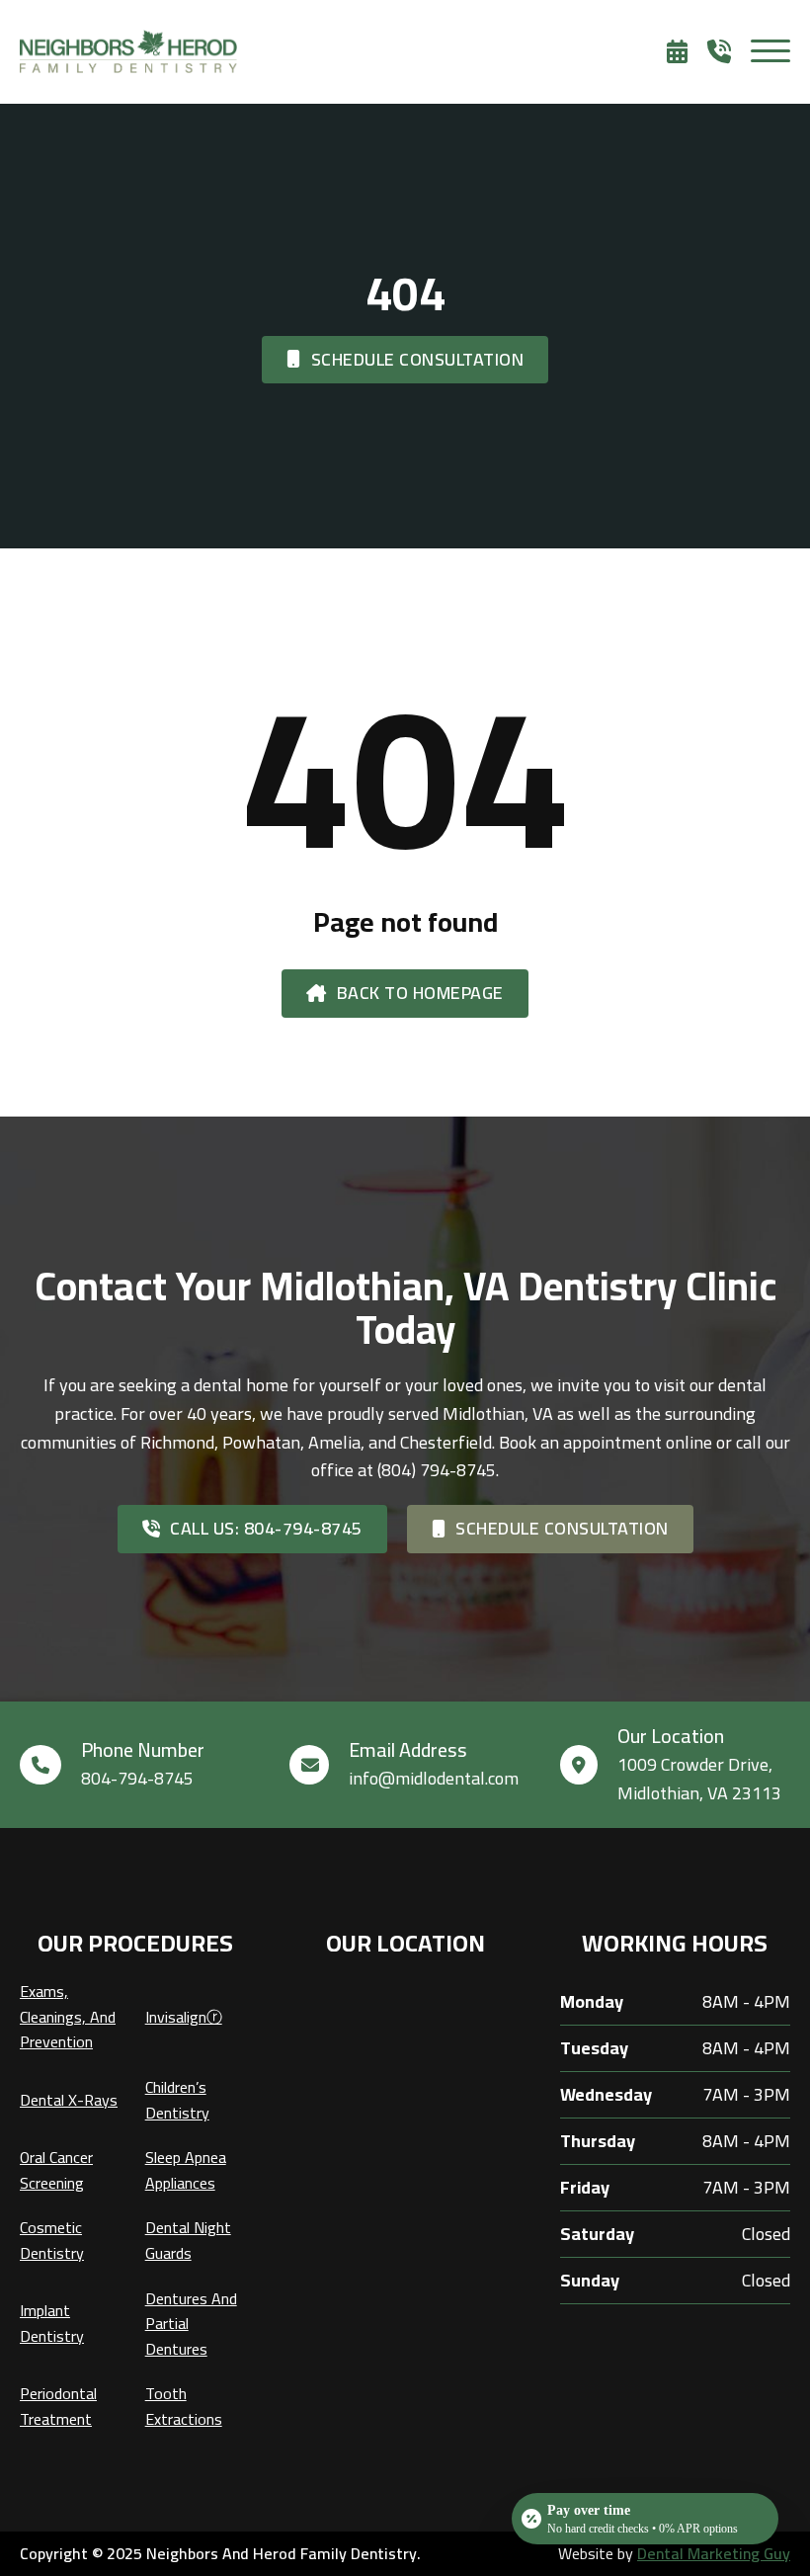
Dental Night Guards (188, 2241)
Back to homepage (420, 993)
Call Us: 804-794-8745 (266, 1528)
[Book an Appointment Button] (687, 51)
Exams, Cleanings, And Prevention (68, 2017)
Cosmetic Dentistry (52, 2241)
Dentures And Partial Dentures (191, 2325)
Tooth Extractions (184, 2407)
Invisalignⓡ (184, 2017)
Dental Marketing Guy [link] (714, 2553)
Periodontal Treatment (58, 2407)
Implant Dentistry (52, 2323)
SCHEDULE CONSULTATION (418, 359)
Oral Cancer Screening (56, 2170)
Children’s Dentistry (177, 2100)
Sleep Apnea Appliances (186, 2170)
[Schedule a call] (729, 51)
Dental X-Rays (69, 2100)
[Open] (770, 51)
